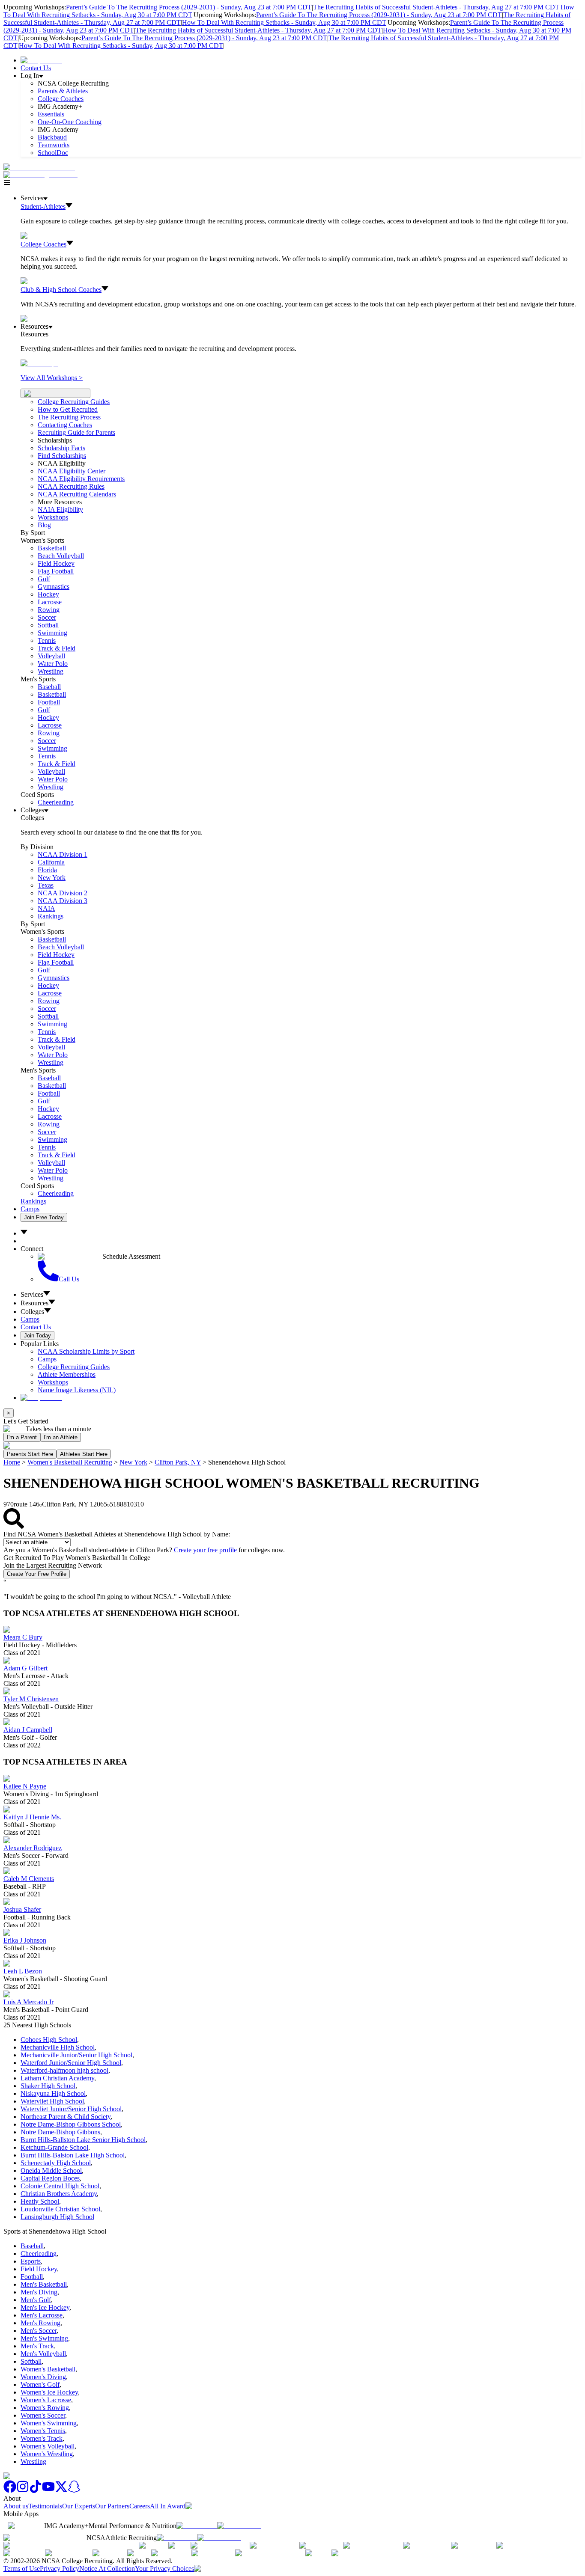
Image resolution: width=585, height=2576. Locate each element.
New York (133, 1462)
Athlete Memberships (67, 1374)
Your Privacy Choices (164, 2569)
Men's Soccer (39, 2331)
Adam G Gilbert (25, 1668)
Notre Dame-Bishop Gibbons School (71, 2124)
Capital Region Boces (50, 2178)
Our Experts (79, 2506)
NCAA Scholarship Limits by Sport (86, 1351)
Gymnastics (54, 587)
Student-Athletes (43, 206)
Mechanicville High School (58, 2047)
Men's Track (37, 2346)
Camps (30, 1209)
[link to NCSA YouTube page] (48, 2491)
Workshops (53, 1382)
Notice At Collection (107, 2569)
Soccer (47, 617)
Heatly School (40, 2201)
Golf (44, 579)
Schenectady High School (56, 2163)
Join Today (37, 1336)
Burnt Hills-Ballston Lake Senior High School (83, 2140)
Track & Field (57, 648)
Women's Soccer (43, 2415)
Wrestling (51, 671)
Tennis (47, 640)
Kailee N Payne (25, 1786)
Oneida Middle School (51, 2170)
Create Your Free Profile (37, 1574)
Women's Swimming (49, 2423)
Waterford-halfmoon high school (64, 2070)
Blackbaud (52, 137)
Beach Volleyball (61, 556)
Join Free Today (44, 1217)
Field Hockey (56, 563)
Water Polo (53, 664)
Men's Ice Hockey (45, 2307)
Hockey (48, 594)
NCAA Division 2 (63, 893)
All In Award (168, 2506)
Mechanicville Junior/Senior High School (76, 2055)
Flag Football (56, 571)
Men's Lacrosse (42, 2315)
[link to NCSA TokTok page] (36, 2491)
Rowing (49, 610)
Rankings (51, 916)
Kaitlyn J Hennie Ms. (32, 1817)
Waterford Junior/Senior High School (71, 2063)
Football (49, 702)
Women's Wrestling (47, 2454)
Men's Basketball (44, 2284)
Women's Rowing (45, 2408)
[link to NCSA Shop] (41, 60)
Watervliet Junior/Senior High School (71, 2109)
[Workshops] (39, 363)
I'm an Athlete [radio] (61, 1437)
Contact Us (36, 68)
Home (12, 1462)
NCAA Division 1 (63, 854)
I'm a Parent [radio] (22, 1437)
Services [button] (32, 1294)
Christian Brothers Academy (59, 2194)
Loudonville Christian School (60, 2209)
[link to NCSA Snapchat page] (74, 2491)
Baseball (49, 687)
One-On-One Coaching (70, 122)
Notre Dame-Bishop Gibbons (60, 2132)
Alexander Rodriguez (33, 1848)
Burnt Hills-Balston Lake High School (73, 2155)
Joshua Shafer (22, 1909)
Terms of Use (22, 2569)
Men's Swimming (44, 2338)
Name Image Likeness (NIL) (77, 1390)
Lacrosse (50, 602)
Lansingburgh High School (57, 2217)
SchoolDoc (53, 153)
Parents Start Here (30, 1454)
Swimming (52, 633)
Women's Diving (43, 2377)
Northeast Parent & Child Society (66, 2117)
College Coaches (61, 99)
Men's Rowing (40, 2323)
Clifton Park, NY (178, 1462)
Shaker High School (48, 2086)
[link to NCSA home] (16, 2476)
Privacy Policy (60, 2569)
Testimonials (45, 2506)
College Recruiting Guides (74, 402)
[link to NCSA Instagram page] (23, 2491)
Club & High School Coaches (61, 290)
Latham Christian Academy (57, 2078)
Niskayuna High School (53, 2093)
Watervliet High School (52, 2101)
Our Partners (112, 2506)
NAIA (46, 908)
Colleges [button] (32, 1312)
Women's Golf (40, 2384)
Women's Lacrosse (46, 2400)
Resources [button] (34, 1303)
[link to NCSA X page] (61, 2491)
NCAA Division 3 (63, 901)
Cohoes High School (49, 2040)
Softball (48, 625)
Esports (31, 2261)
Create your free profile (205, 1550)
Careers (140, 2506)
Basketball (52, 548)
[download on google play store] (241, 2526)
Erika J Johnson (25, 1940)
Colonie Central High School (60, 2186)
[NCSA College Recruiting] (42, 175)
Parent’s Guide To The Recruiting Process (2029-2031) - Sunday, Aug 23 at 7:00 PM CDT (189, 7)
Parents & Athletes (63, 91)
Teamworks (54, 145)
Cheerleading (56, 802)
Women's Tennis (43, 2431)
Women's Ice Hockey (49, 2392)
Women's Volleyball (48, 2446)
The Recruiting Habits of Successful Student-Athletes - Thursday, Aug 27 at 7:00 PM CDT (436, 7)
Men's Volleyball (43, 2354)
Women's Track (42, 2438)
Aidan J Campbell (28, 1730)
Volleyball (51, 656)
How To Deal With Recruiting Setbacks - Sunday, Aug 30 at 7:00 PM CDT (284, 22)
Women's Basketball (48, 2369)
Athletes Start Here (84, 1454)
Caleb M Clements (29, 1879)
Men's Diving (39, 2292)
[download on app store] (197, 2526)
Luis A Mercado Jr (28, 2002)
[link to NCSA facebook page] (10, 2491)
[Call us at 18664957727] (39, 167)
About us (16, 2506)
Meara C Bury (23, 1637)
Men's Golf (36, 2300)
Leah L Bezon (23, 1971)
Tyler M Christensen (31, 1699)
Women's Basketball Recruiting (70, 1462)
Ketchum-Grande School (54, 2147)
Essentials (51, 114)
